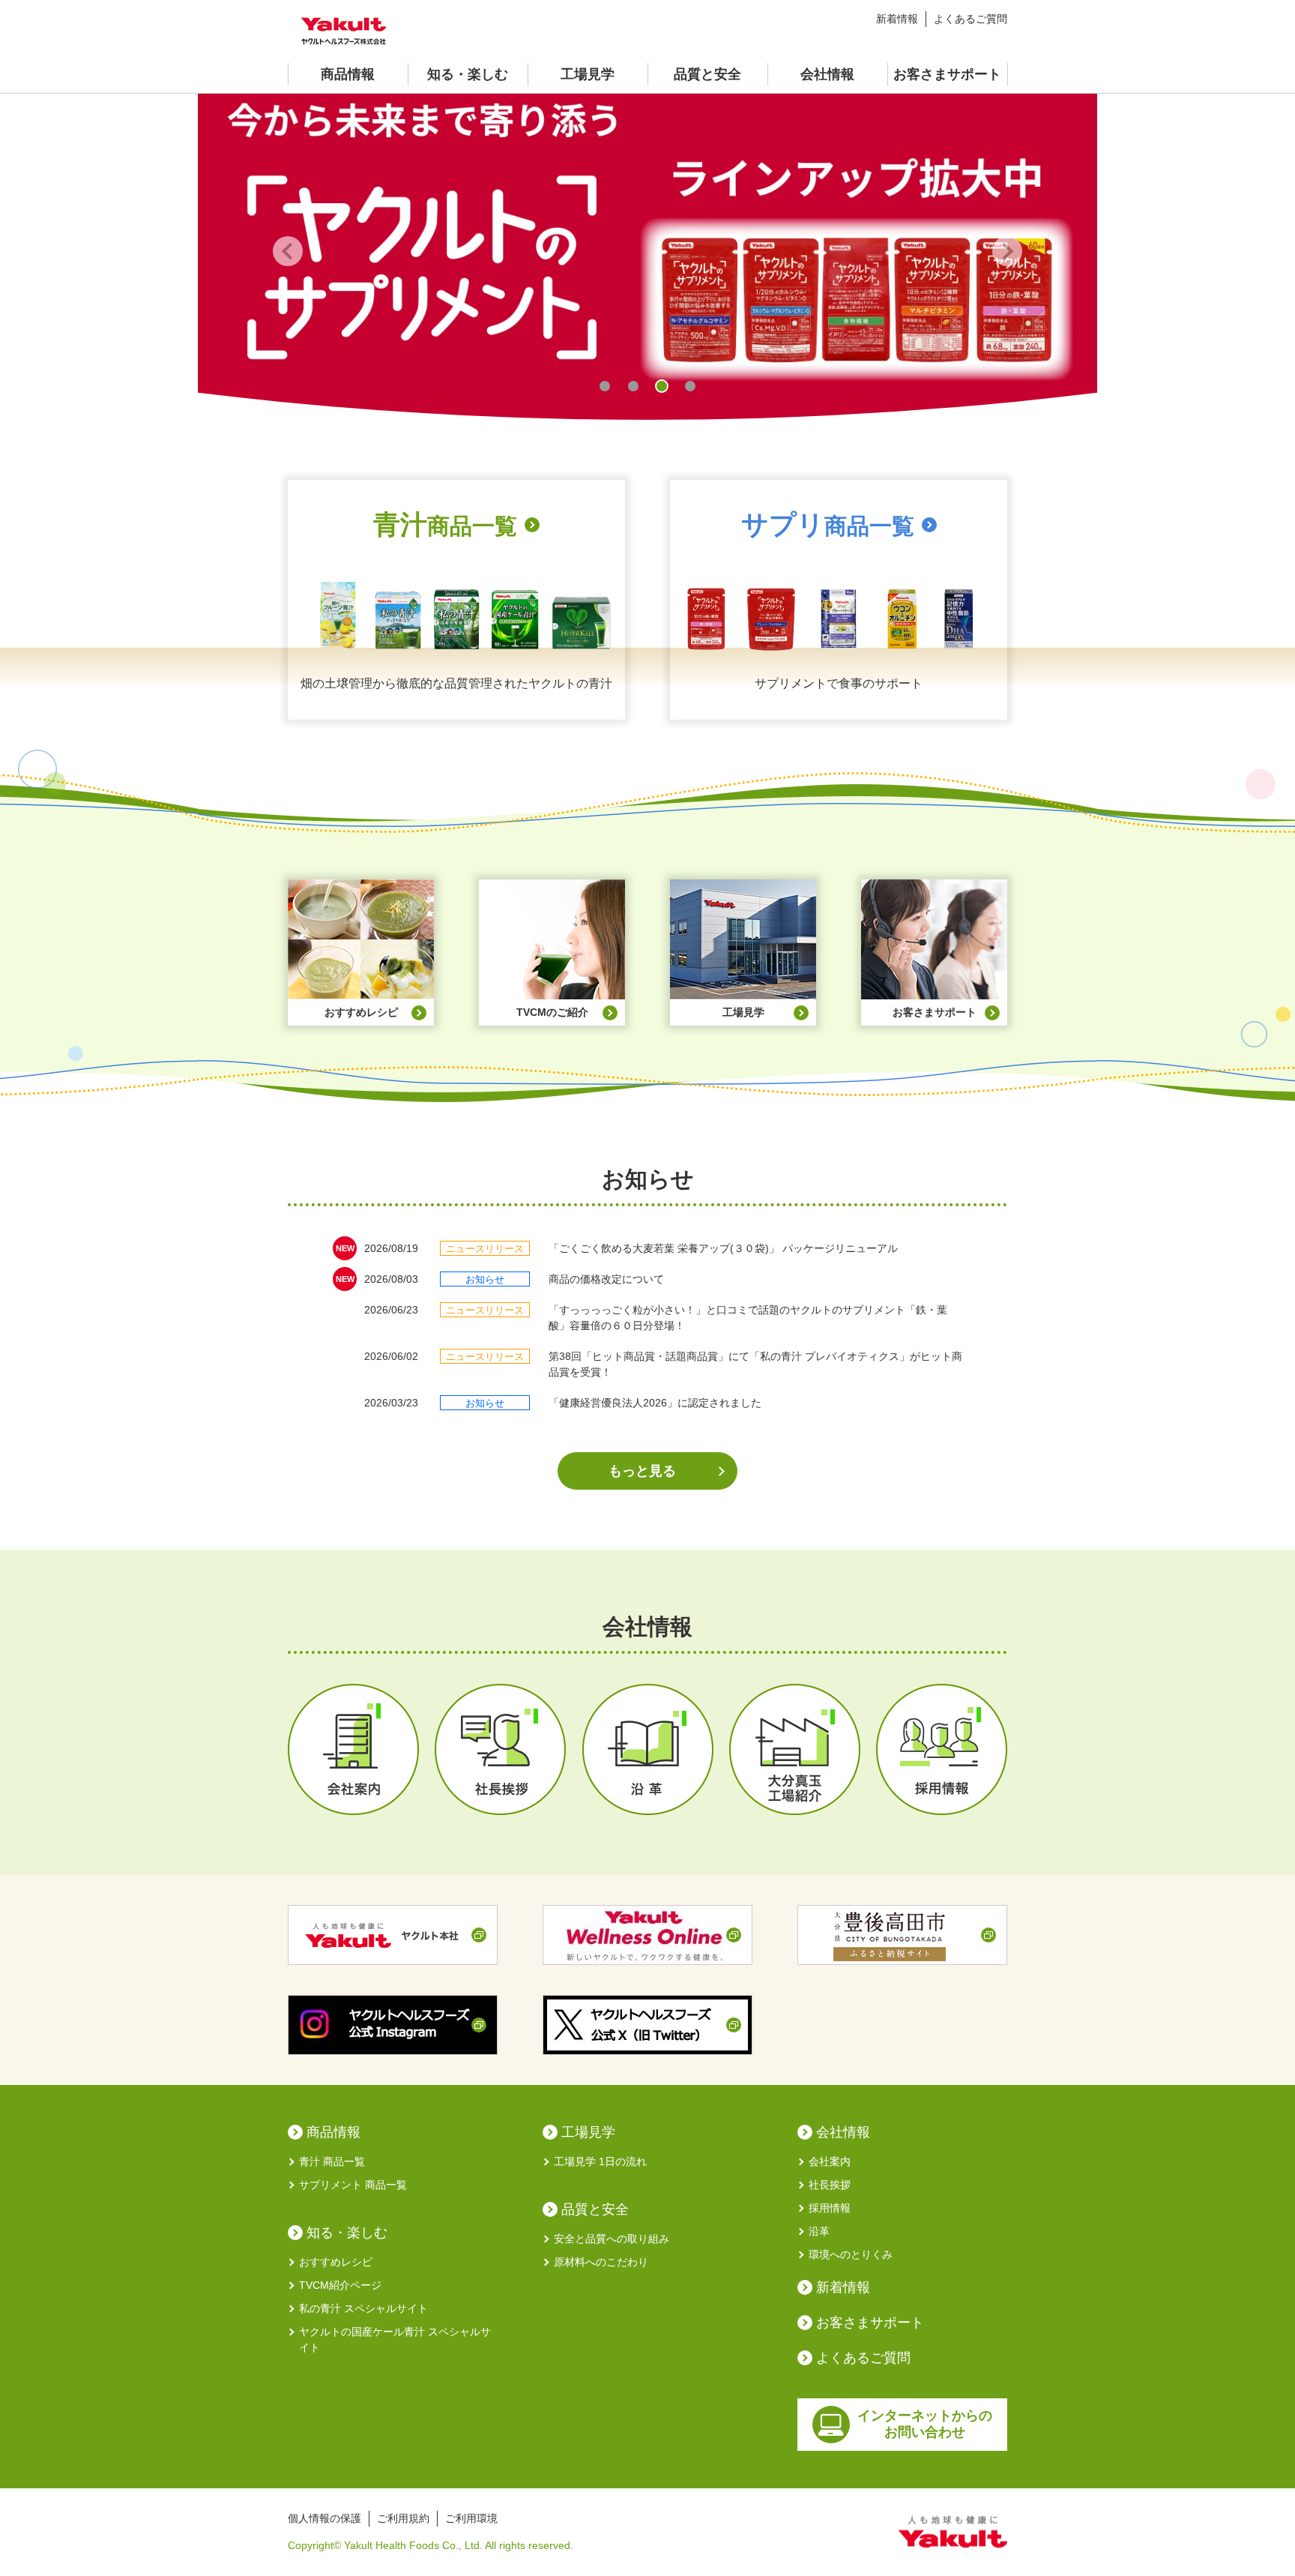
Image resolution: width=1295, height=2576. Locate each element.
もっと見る (642, 1471)
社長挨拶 (830, 2185)
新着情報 (897, 19)
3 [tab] (662, 386)
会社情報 (827, 74)
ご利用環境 (471, 2518)
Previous (288, 251)
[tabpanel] (647, 251)
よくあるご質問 (971, 19)
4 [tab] (690, 386)
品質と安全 (707, 74)
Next (1007, 251)
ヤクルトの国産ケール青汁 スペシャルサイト (395, 2339)
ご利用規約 (403, 2518)
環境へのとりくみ (851, 2254)
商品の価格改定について (606, 1279)
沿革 (819, 2231)
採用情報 (830, 2208)
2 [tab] (633, 386)
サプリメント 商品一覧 (353, 2185)
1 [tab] (605, 386)
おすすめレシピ (336, 2262)
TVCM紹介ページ (340, 2285)
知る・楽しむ (468, 74)
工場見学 (588, 74)
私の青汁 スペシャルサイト (363, 2308)
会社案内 (830, 2161)
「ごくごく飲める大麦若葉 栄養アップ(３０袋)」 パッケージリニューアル (723, 1248)
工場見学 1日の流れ (600, 2161)
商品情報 (348, 74)
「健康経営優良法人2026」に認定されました (655, 1403)
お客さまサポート (947, 74)
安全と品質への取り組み (612, 2239)
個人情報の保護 (324, 2518)
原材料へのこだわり (601, 2262)
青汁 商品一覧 (332, 2161)
